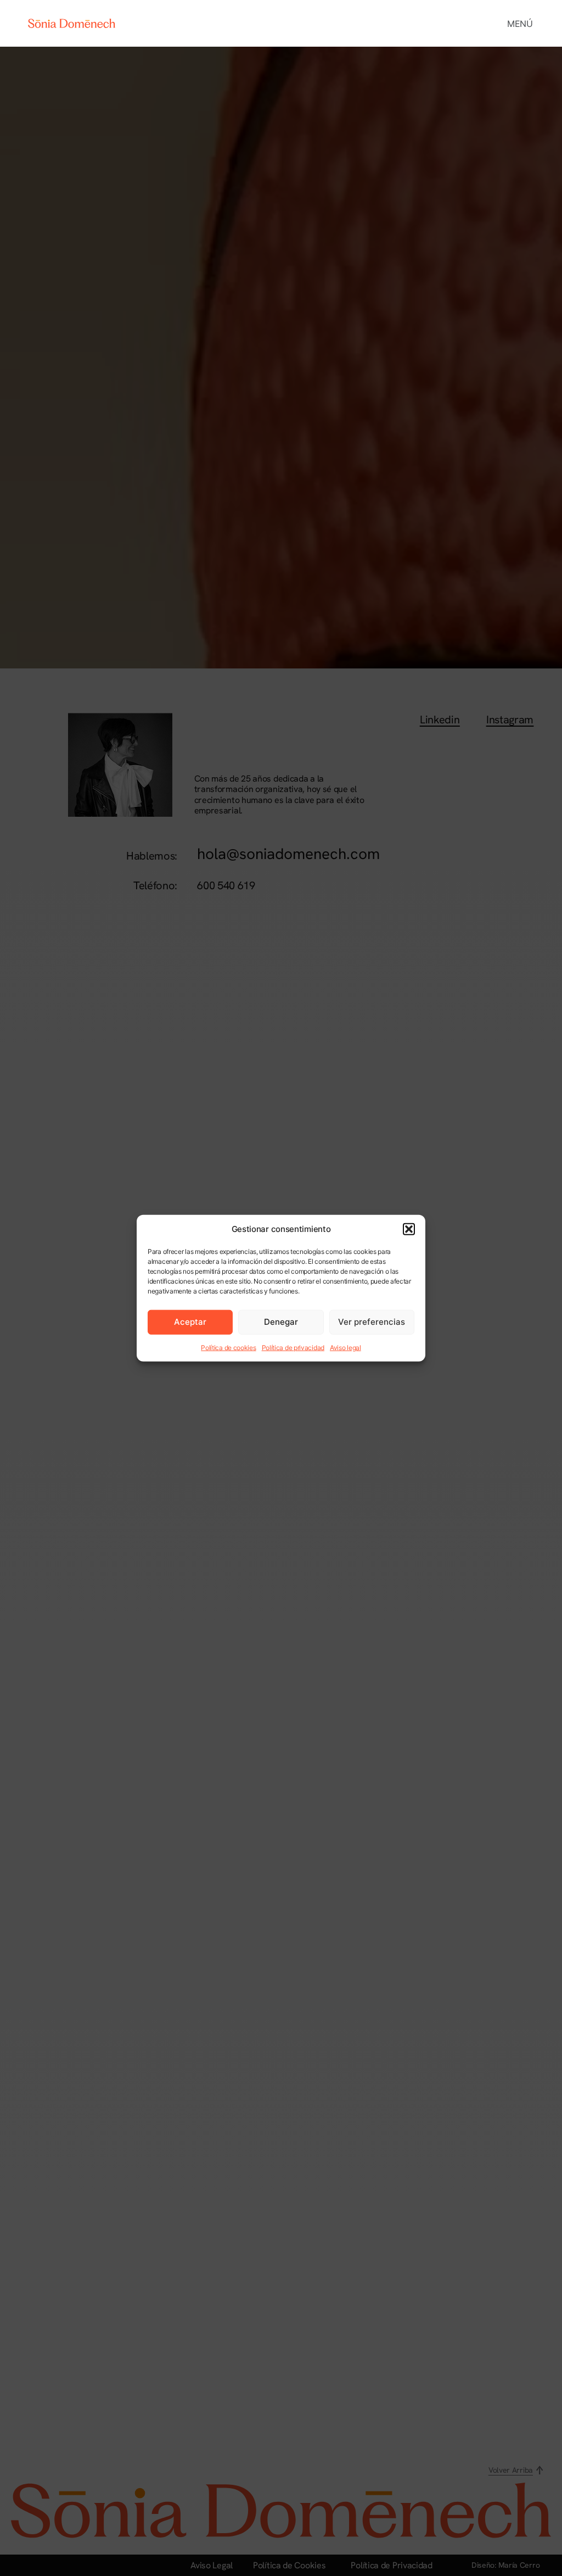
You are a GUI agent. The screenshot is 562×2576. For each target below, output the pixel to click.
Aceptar (190, 1322)
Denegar (281, 1322)
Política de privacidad (293, 1347)
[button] (409, 1229)
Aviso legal (345, 1347)
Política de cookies (228, 1347)
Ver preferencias (372, 1322)
